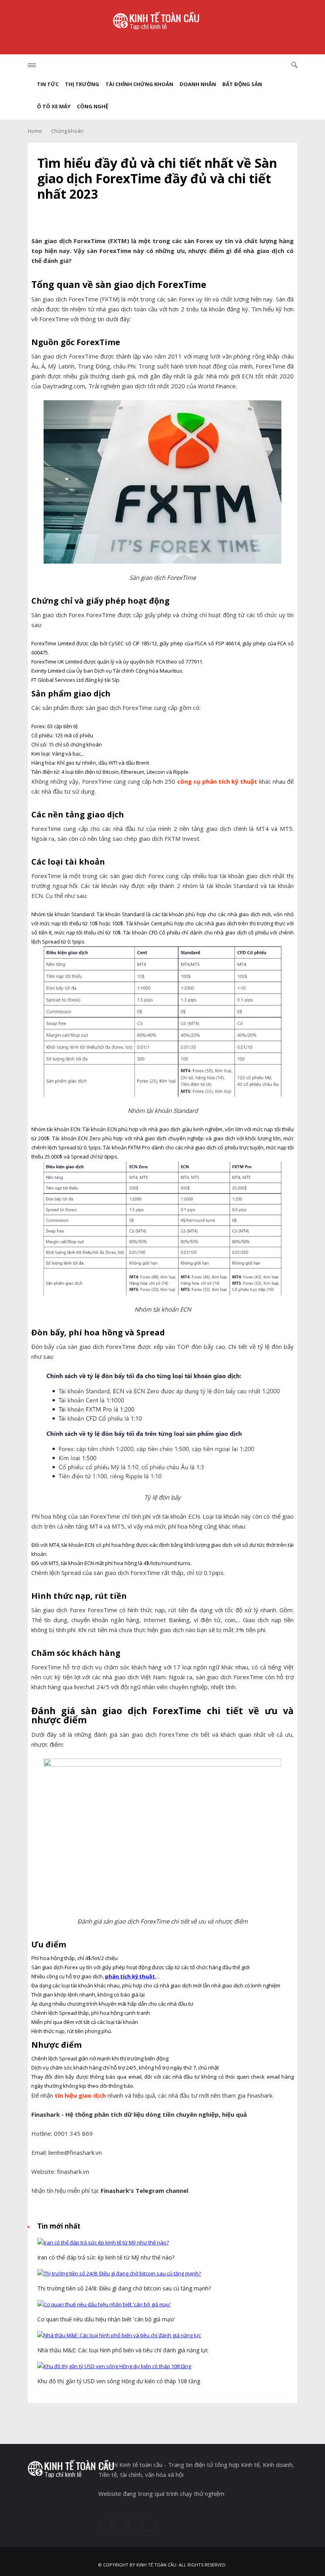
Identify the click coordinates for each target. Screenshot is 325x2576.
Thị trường (82, 84)
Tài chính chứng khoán (139, 84)
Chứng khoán (67, 131)
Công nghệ (93, 106)
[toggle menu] (32, 65)
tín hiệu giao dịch (80, 2095)
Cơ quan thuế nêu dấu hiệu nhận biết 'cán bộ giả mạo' (106, 2319)
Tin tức (48, 84)
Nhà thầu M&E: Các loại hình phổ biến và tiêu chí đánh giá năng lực (123, 2350)
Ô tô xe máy (54, 106)
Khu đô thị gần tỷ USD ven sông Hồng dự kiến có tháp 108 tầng (119, 2381)
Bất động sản (242, 84)
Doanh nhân (198, 84)
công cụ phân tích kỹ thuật (217, 781)
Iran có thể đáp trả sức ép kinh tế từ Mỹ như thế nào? (106, 2257)
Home (35, 131)
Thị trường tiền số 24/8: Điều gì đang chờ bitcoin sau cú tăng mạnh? (124, 2288)
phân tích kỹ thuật (130, 1976)
